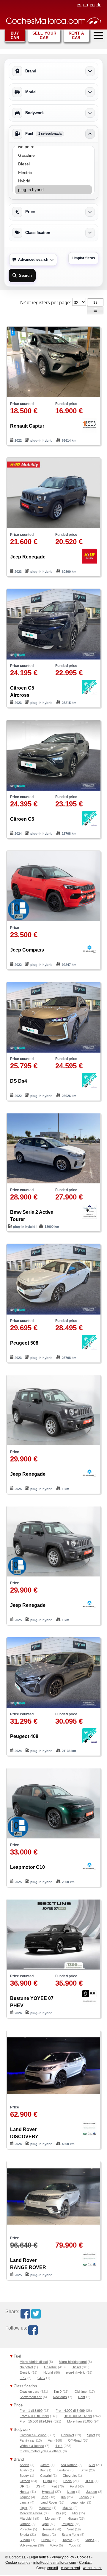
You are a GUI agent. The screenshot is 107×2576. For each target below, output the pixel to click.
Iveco (71, 2492)
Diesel (76, 2367)
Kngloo (84, 2497)
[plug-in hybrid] (53, 190)
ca (86, 5)
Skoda (24, 2535)
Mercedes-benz (31, 2513)
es (79, 5)
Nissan (73, 2518)
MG (58, 2513)
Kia (63, 2497)
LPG (23, 2378)
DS (38, 2486)
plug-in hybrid (76, 2372)
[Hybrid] (53, 181)
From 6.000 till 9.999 (34, 2416)
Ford (73, 2486)
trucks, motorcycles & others (41, 2451)
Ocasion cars (29, 2392)
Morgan (51, 2518)
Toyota (67, 2540)
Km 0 (58, 2392)
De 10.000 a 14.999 (78, 2416)
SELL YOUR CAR (44, 35)
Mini (75, 2513)
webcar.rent (92, 2568)
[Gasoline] (53, 155)
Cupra (48, 2481)
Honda (24, 2492)
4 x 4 (59, 2446)
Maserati (45, 2508)
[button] (95, 302)
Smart (46, 2535)
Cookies (84, 2557)
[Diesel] (53, 164)
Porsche (26, 2529)
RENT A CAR (76, 35)
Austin (24, 2470)
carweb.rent (70, 2568)
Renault (49, 2529)
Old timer (81, 2392)
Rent (82, 2397)
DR (22, 2486)
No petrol (26, 2367)
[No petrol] (53, 147)
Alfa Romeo (69, 2465)
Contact (85, 2563)
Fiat (54, 2486)
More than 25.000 (80, 2421)
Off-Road (75, 2440)
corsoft (53, 2568)
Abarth (24, 2465)
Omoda (25, 2524)
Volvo (54, 2545)
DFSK (89, 2481)
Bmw (84, 2470)
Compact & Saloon (33, 2435)
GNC (41, 2378)
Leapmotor (78, 2502)
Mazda (67, 2508)
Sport (91, 2435)
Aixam (45, 2465)
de (99, 5)
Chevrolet (70, 2476)
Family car (27, 2440)
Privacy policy (63, 2557)
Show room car (31, 2397)
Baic (43, 2470)
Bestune (63, 2470)
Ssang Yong (70, 2535)
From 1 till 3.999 (31, 2411)
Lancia (24, 2502)
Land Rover (49, 2502)
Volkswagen (28, 2545)
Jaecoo (92, 2492)
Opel (45, 2524)
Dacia (67, 2481)
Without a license (32, 2446)
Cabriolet (68, 2435)
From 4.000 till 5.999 (70, 2411)
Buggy (24, 2476)
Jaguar (25, 2497)
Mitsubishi (27, 2518)
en (92, 5)
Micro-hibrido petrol (73, 2362)
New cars (60, 2397)
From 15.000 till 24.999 (36, 2421)
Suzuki (46, 2540)
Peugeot (67, 2524)
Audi (92, 2465)
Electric (25, 2372)
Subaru (25, 2540)
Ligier (23, 2508)
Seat (70, 2529)
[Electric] (53, 173)
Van (51, 2440)
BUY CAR (15, 35)
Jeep (45, 2497)
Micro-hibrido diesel (34, 2362)
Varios (90, 2540)
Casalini (46, 2476)
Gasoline (50, 2367)
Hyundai (48, 2492)
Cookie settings (18, 2563)
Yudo (73, 2545)
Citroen (25, 2481)
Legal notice (39, 2557)
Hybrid (48, 2372)
